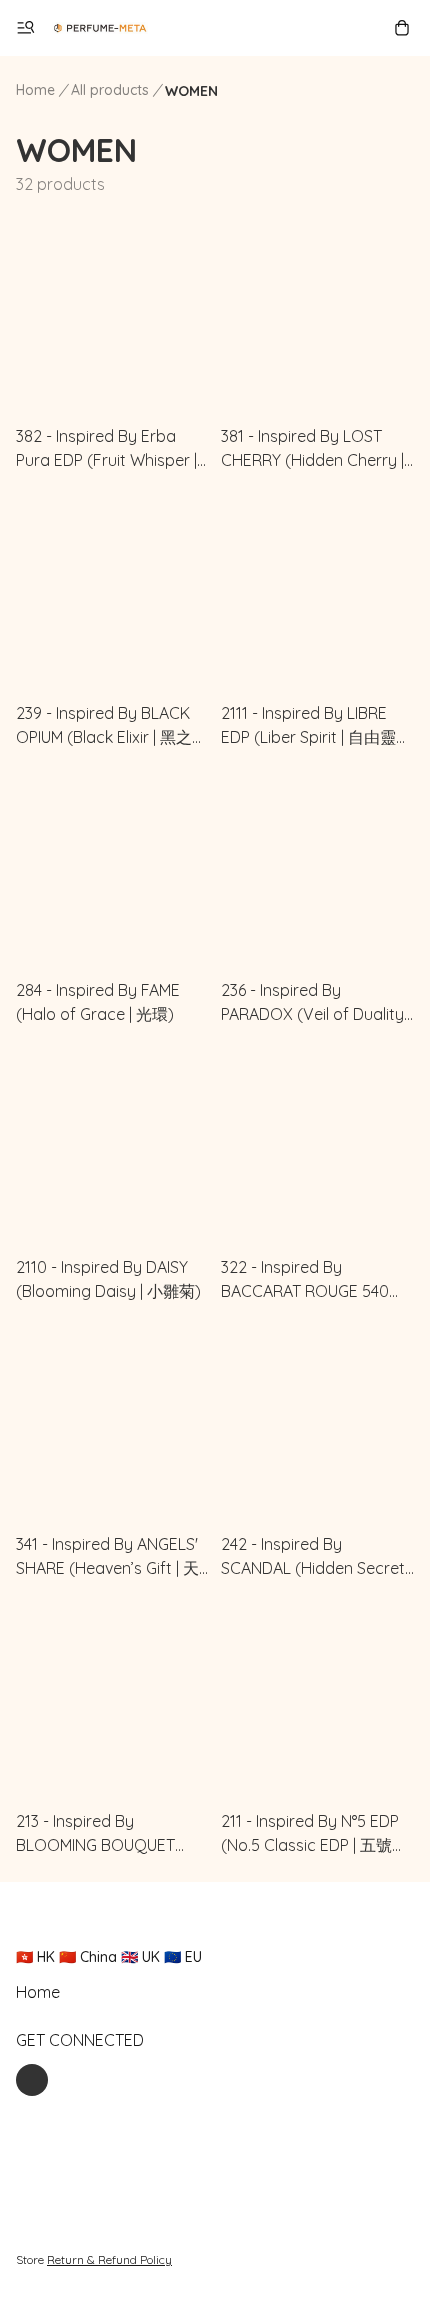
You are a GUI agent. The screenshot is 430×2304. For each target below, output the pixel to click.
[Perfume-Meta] (100, 28)
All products (110, 90)
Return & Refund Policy (109, 2259)
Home (35, 90)
